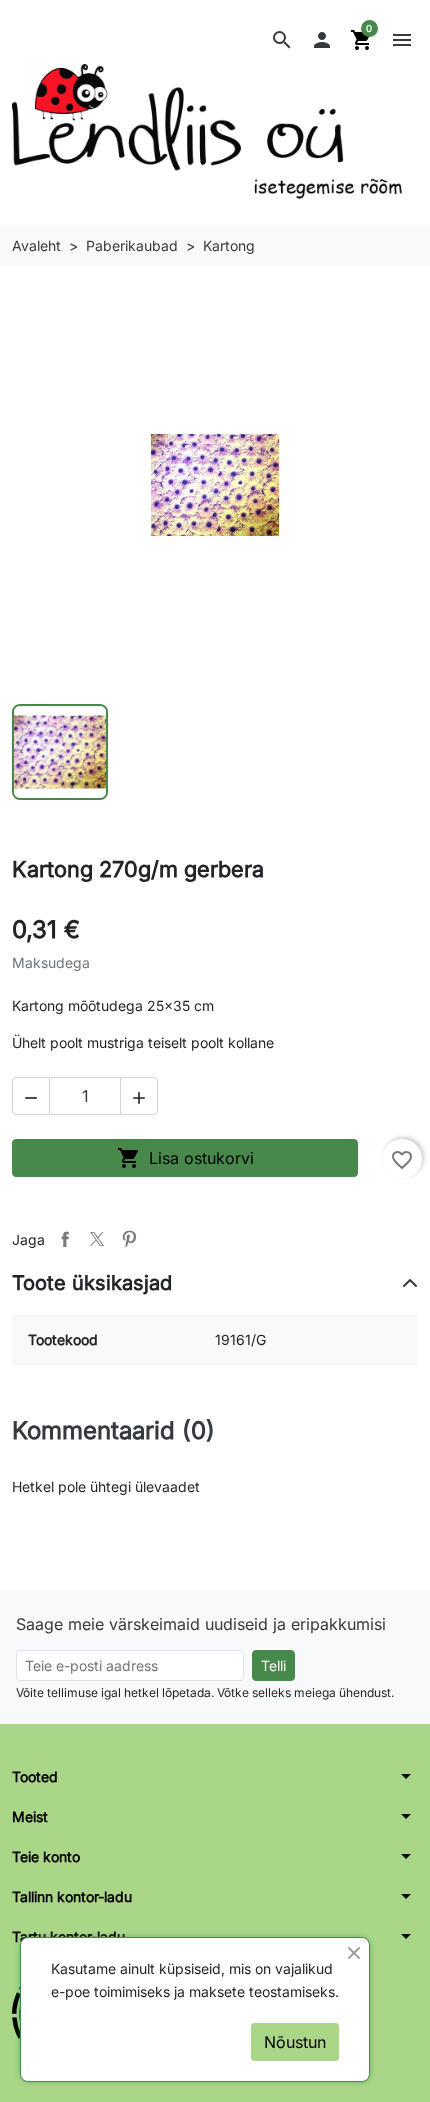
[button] (282, 40)
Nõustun (295, 2042)
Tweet (97, 1239)
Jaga (65, 1239)
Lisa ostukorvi (185, 1158)
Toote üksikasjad (92, 1283)
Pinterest (129, 1239)
